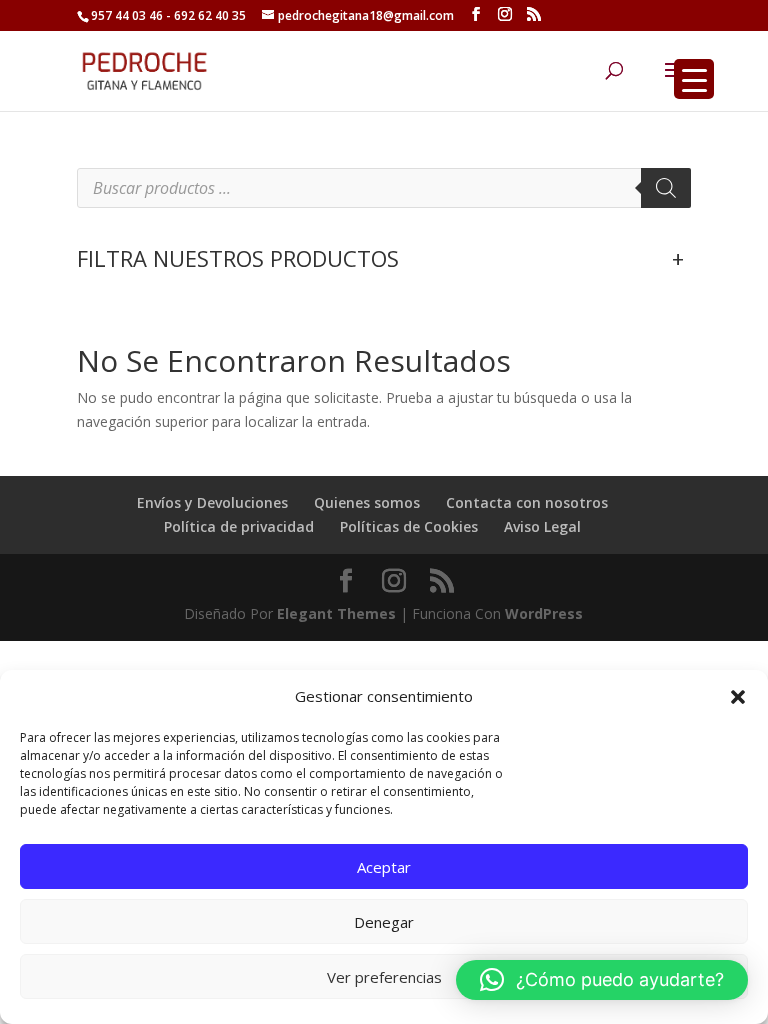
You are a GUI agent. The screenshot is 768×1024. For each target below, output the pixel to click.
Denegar (384, 922)
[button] (738, 697)
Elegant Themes (336, 613)
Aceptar (384, 867)
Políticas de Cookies (409, 526)
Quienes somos (367, 502)
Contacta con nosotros (527, 502)
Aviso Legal (542, 526)
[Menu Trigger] (694, 79)
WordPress (544, 613)
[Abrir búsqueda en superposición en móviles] (384, 188)
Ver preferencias (384, 977)
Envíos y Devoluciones (212, 502)
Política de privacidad (239, 526)
